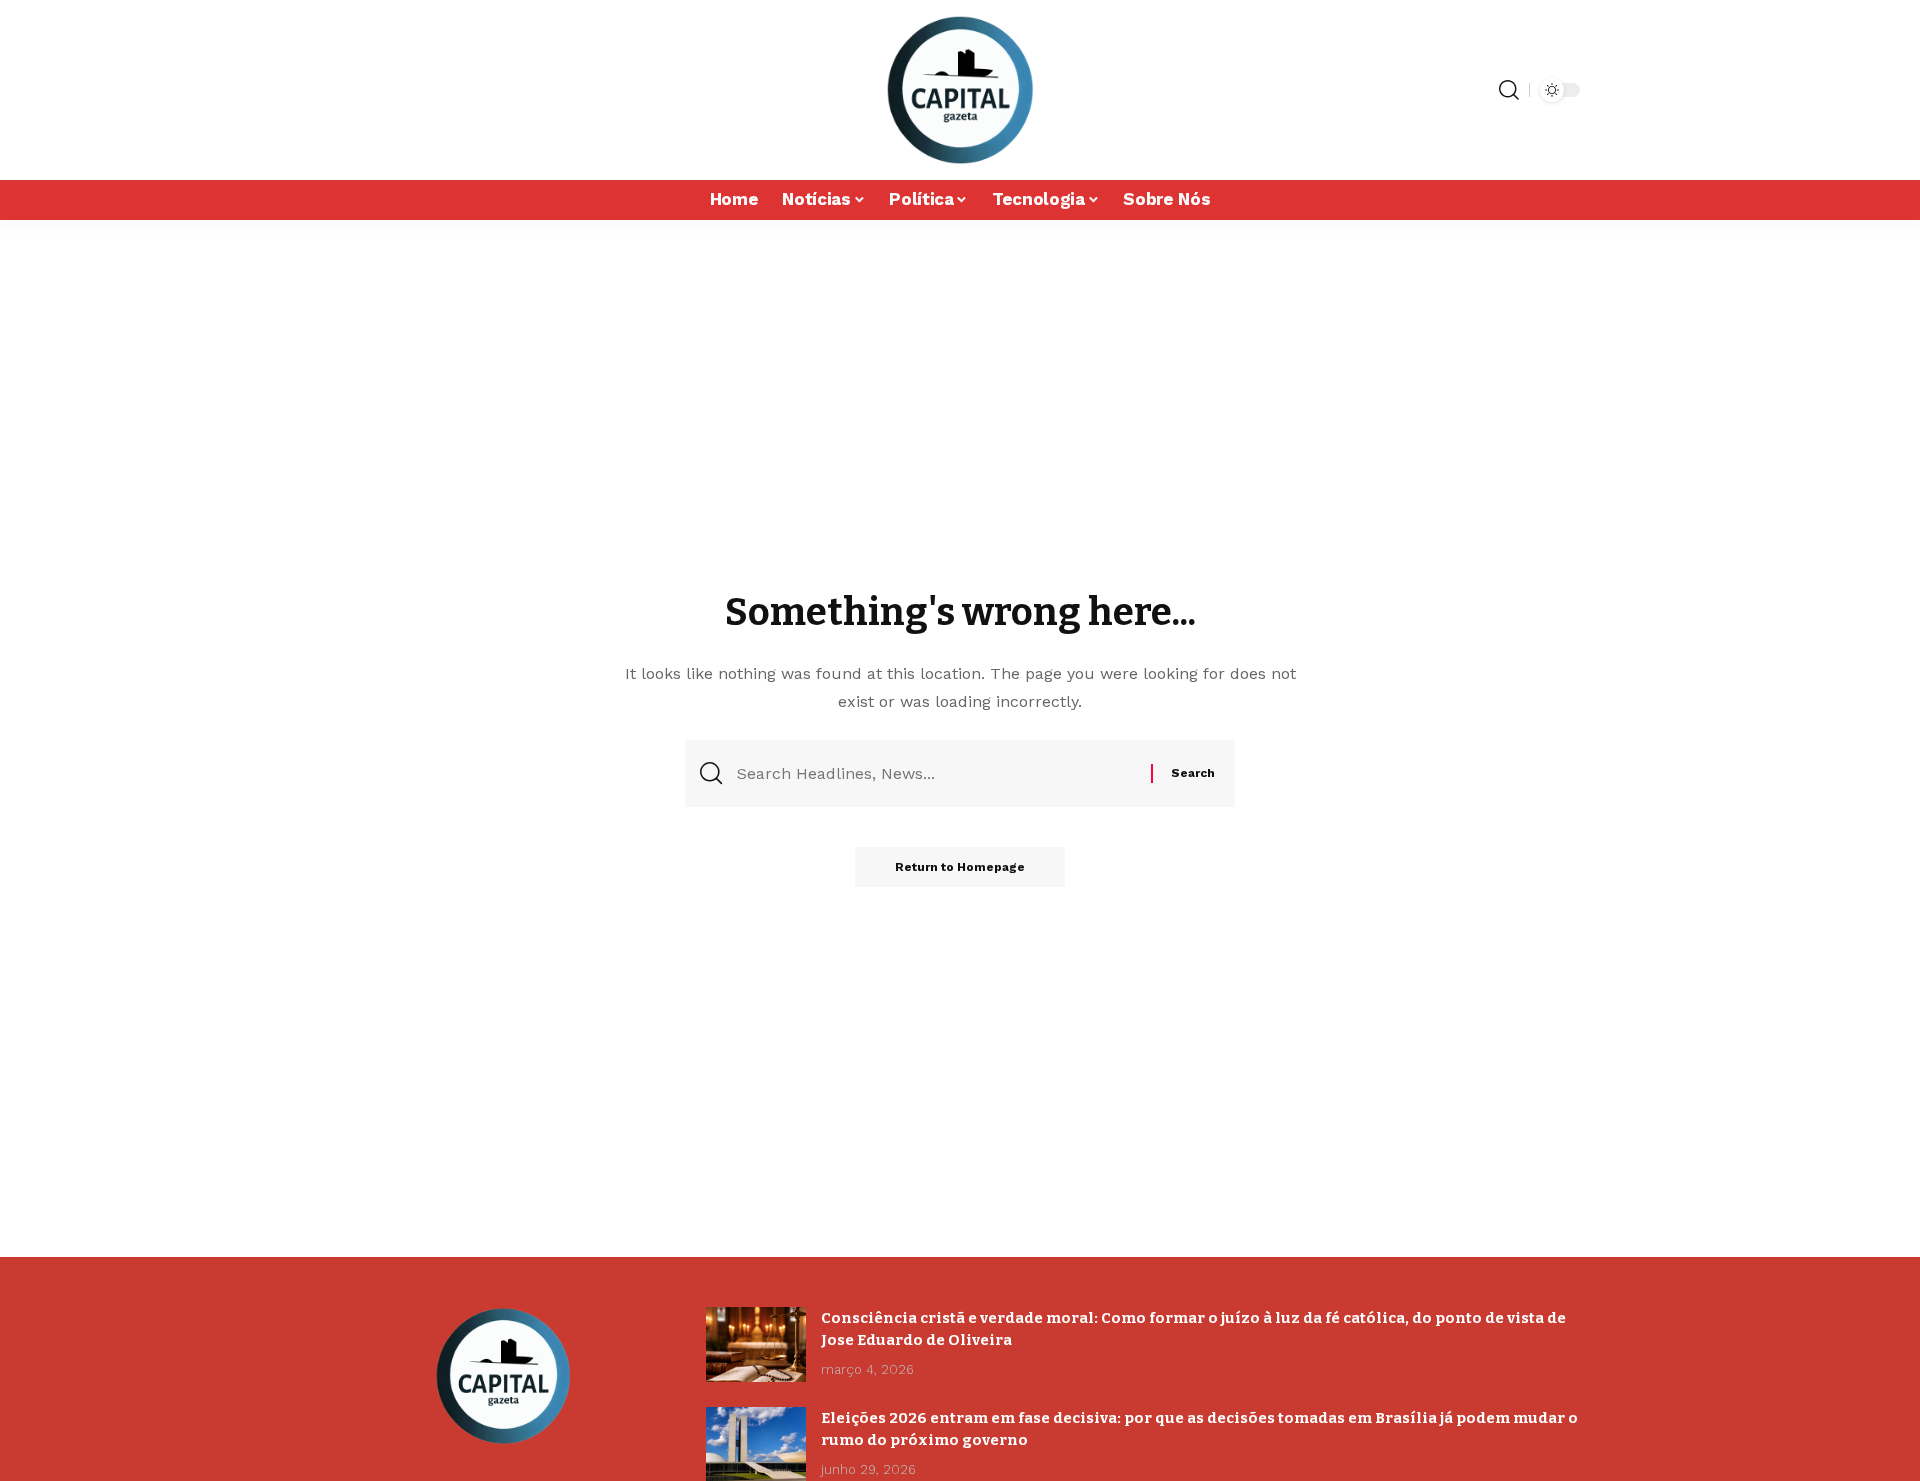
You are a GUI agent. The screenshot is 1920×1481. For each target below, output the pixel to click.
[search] (1509, 90)
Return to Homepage (960, 867)
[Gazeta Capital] (959, 90)
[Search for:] (936, 773)
